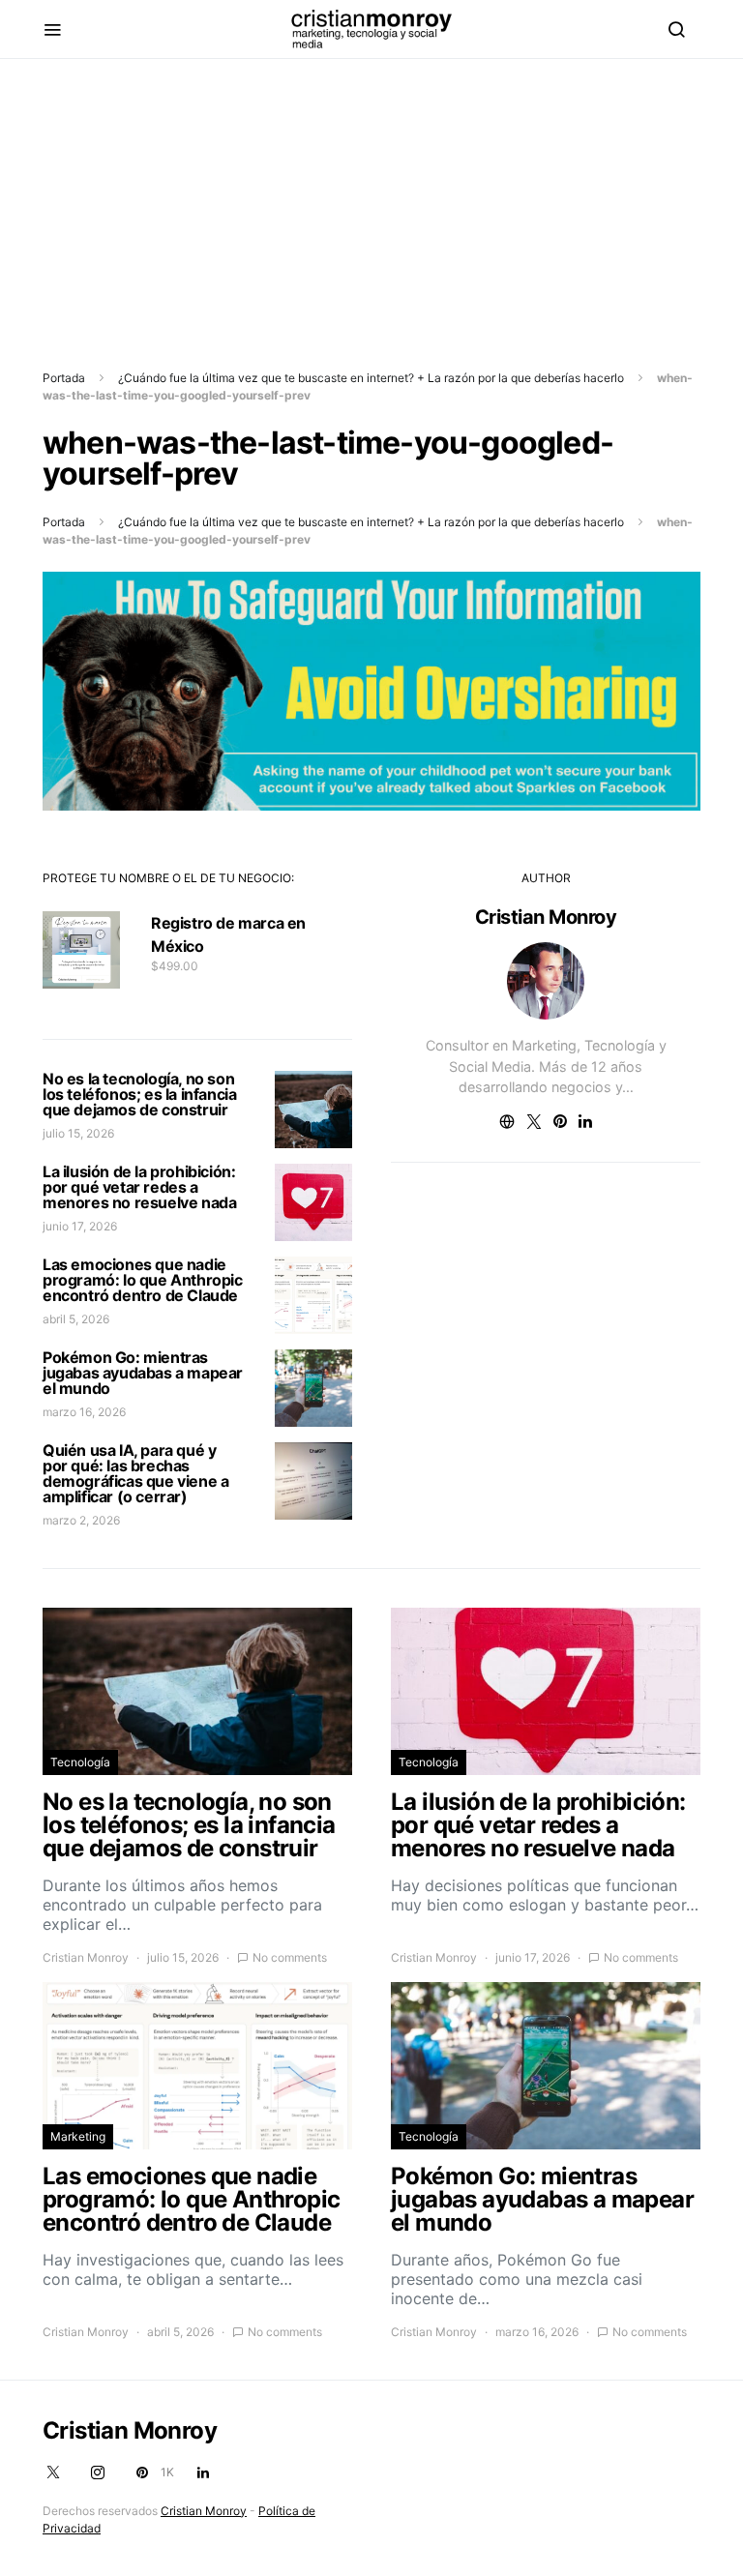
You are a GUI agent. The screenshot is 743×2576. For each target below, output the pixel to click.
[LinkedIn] (203, 2472)
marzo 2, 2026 (81, 1520)
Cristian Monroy (546, 917)
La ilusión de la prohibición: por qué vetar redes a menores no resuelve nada (139, 1187)
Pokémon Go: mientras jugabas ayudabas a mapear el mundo (143, 1373)
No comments (290, 1957)
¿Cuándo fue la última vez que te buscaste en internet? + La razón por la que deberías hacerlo (371, 378)
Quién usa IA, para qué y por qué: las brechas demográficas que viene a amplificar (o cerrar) (135, 1473)
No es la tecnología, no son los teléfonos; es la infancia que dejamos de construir (139, 1094)
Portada (64, 378)
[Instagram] (98, 2472)
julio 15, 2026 (78, 1133)
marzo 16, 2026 (84, 1412)
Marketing (78, 2136)
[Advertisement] (371, 194)
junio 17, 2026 (80, 1226)
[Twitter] (53, 2472)
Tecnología (80, 1762)
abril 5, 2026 (76, 1319)
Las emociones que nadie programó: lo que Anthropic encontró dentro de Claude (143, 1280)
